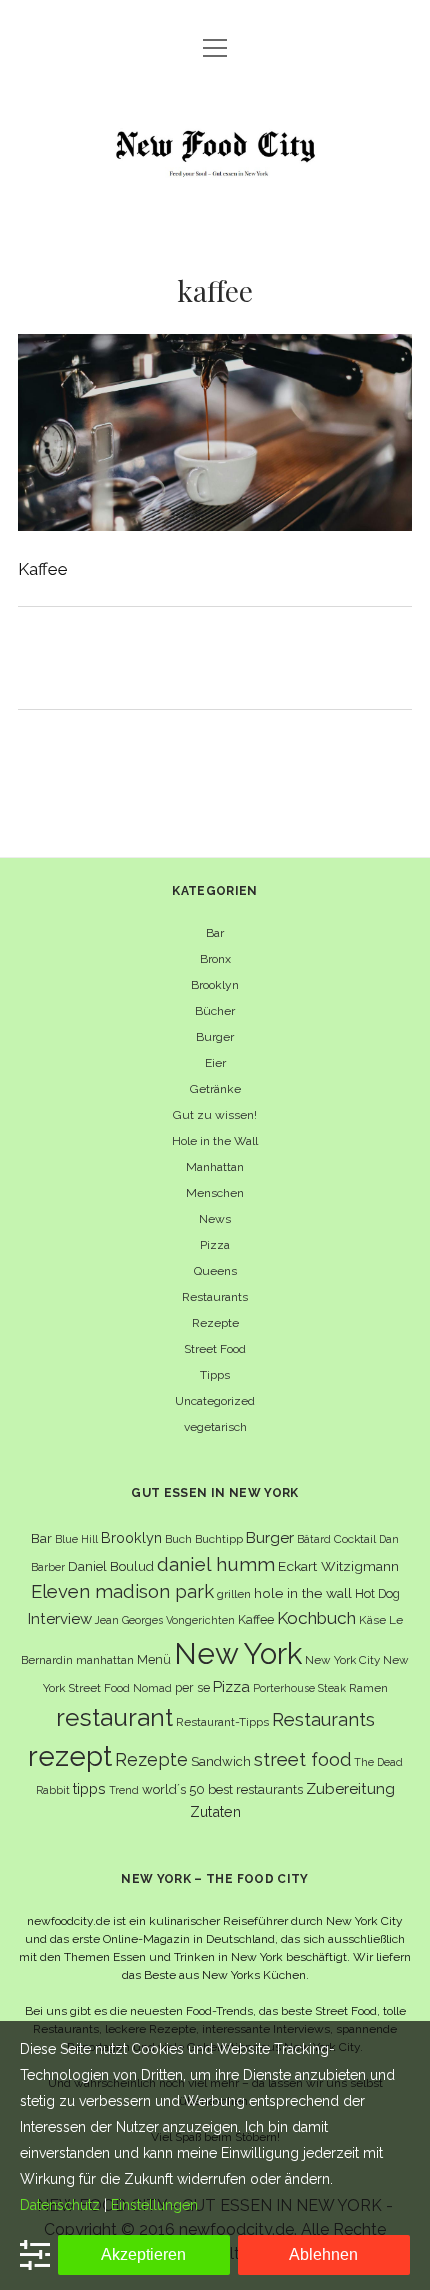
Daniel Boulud (111, 1566)
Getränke (215, 1089)
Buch (178, 1539)
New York (238, 1653)
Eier (215, 1063)
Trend (124, 1790)
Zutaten (215, 1811)
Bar (215, 933)
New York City (342, 1660)
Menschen (215, 1193)
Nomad (152, 1688)
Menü (154, 1659)
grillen (234, 1594)
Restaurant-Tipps (222, 1722)
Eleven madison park (122, 1591)
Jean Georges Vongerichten (165, 1620)
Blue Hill (76, 1539)
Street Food (215, 1349)
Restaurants (215, 1297)
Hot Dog (377, 1593)
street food (302, 1759)
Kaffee (256, 1619)
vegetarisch (215, 1427)
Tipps (215, 1375)
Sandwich (221, 1761)
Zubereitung (350, 1788)
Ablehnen (323, 2254)
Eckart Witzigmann (338, 1566)
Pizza (215, 1245)
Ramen (368, 1688)
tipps (89, 1788)
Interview (60, 1619)
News (215, 1219)
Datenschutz (60, 2205)
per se (192, 1687)
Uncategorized (215, 1401)
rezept (70, 1756)
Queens (215, 1271)
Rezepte (215, 1323)
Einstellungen (154, 2205)
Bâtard (314, 1539)
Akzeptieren (143, 2254)
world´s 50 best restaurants (222, 1789)
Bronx (215, 959)
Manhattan (215, 1167)
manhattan (105, 1660)
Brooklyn (215, 985)
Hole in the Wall (215, 1141)
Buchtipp (219, 1539)
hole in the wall (303, 1593)
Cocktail (355, 1539)
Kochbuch (316, 1618)
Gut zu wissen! (215, 1115)
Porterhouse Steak (299, 1688)
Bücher (215, 1011)
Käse (372, 1620)
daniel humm (216, 1564)
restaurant (114, 1717)
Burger (215, 1037)
